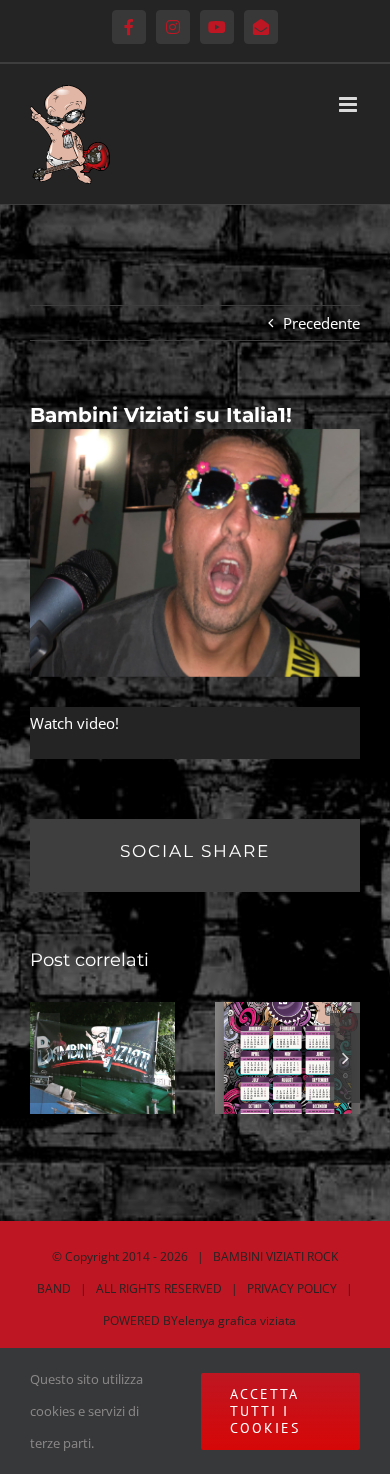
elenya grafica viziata (237, 1320)
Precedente (321, 323)
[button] (45, 1058)
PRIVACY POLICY (292, 1288)
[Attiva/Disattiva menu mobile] (349, 104)
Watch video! (74, 723)
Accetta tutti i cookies (265, 1411)
